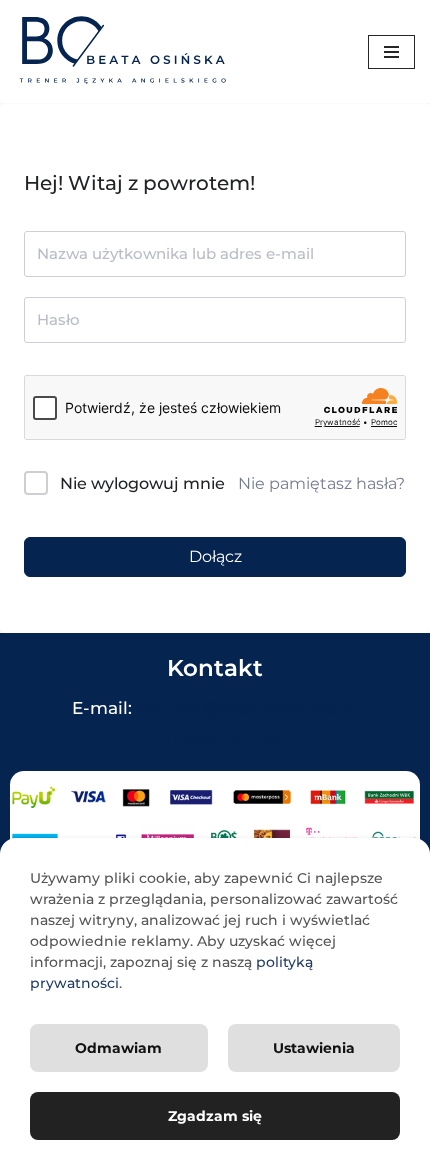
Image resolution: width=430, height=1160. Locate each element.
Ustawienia (314, 1048)
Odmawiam (118, 1048)
